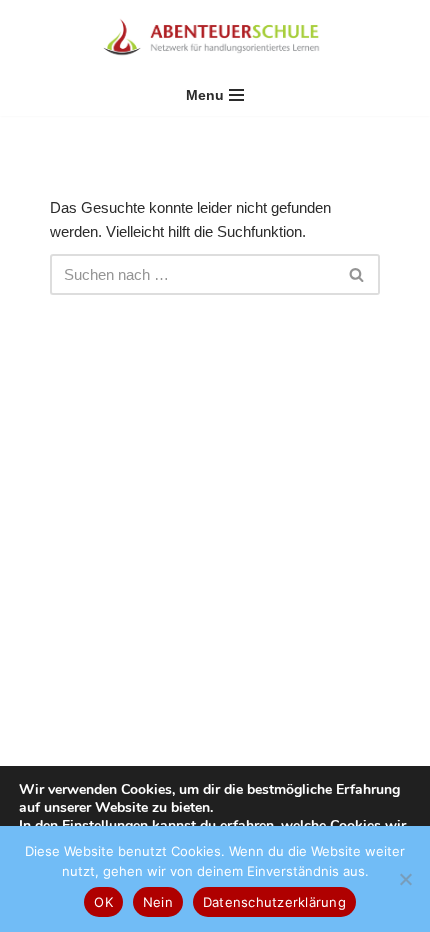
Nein (158, 902)
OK (103, 902)
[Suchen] (357, 274)
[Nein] (405, 879)
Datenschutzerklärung (274, 902)
